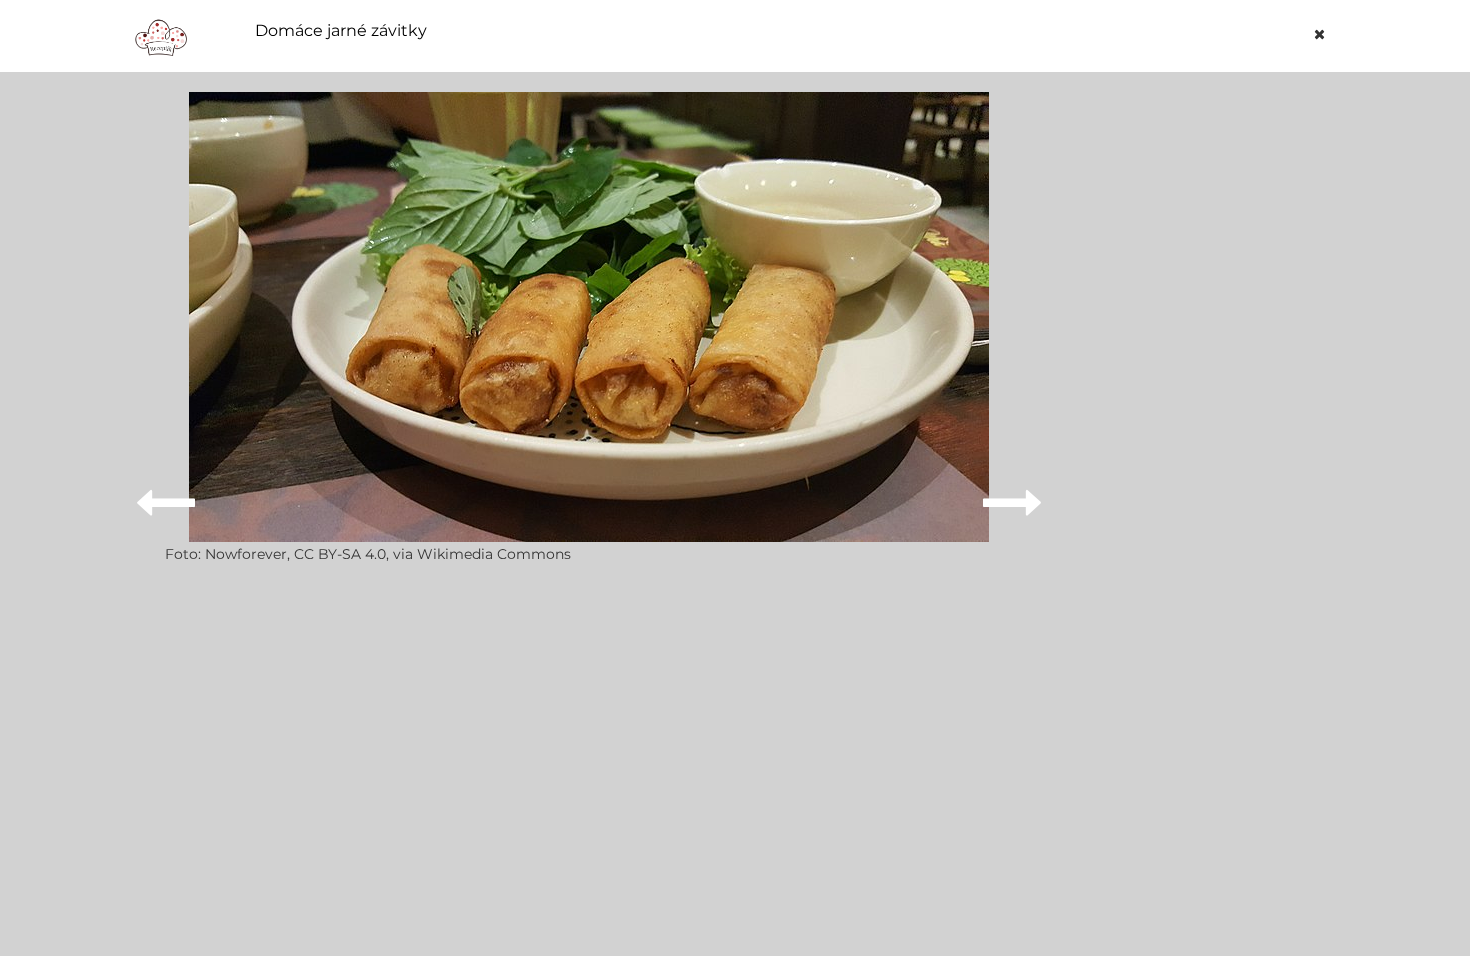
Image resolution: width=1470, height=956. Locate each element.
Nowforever (246, 554)
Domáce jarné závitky (341, 31)
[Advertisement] (1209, 392)
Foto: (185, 554)
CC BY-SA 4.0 (340, 554)
